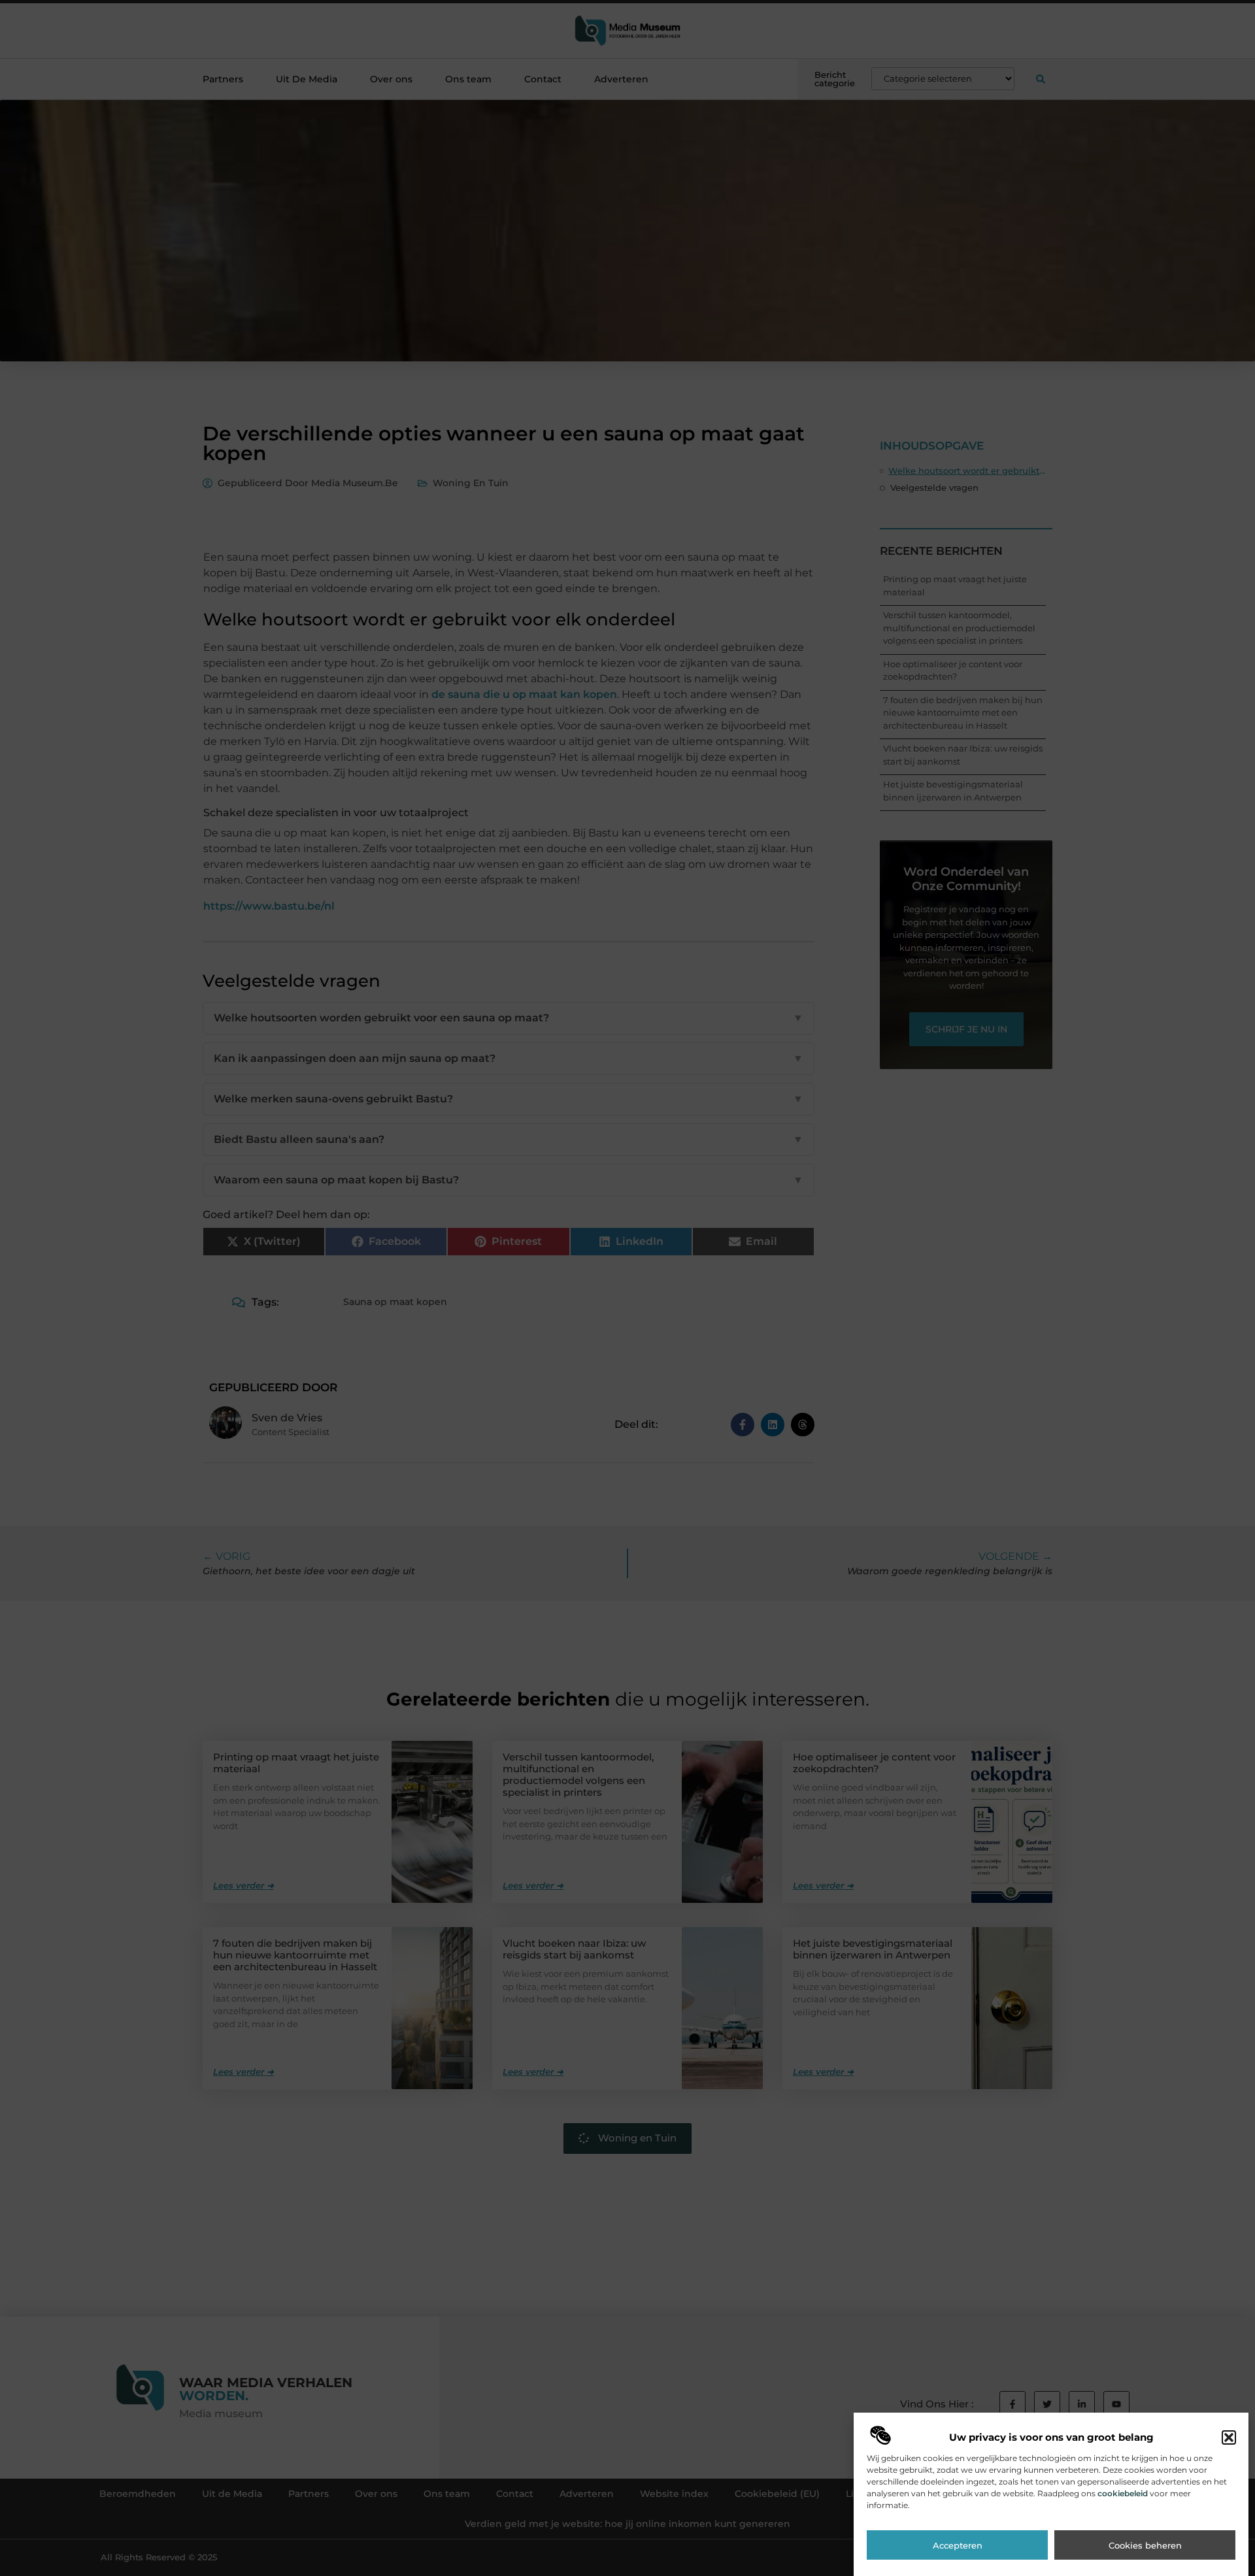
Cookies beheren (1145, 2545)
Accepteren (958, 2545)
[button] (1229, 2437)
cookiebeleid (1123, 2493)
